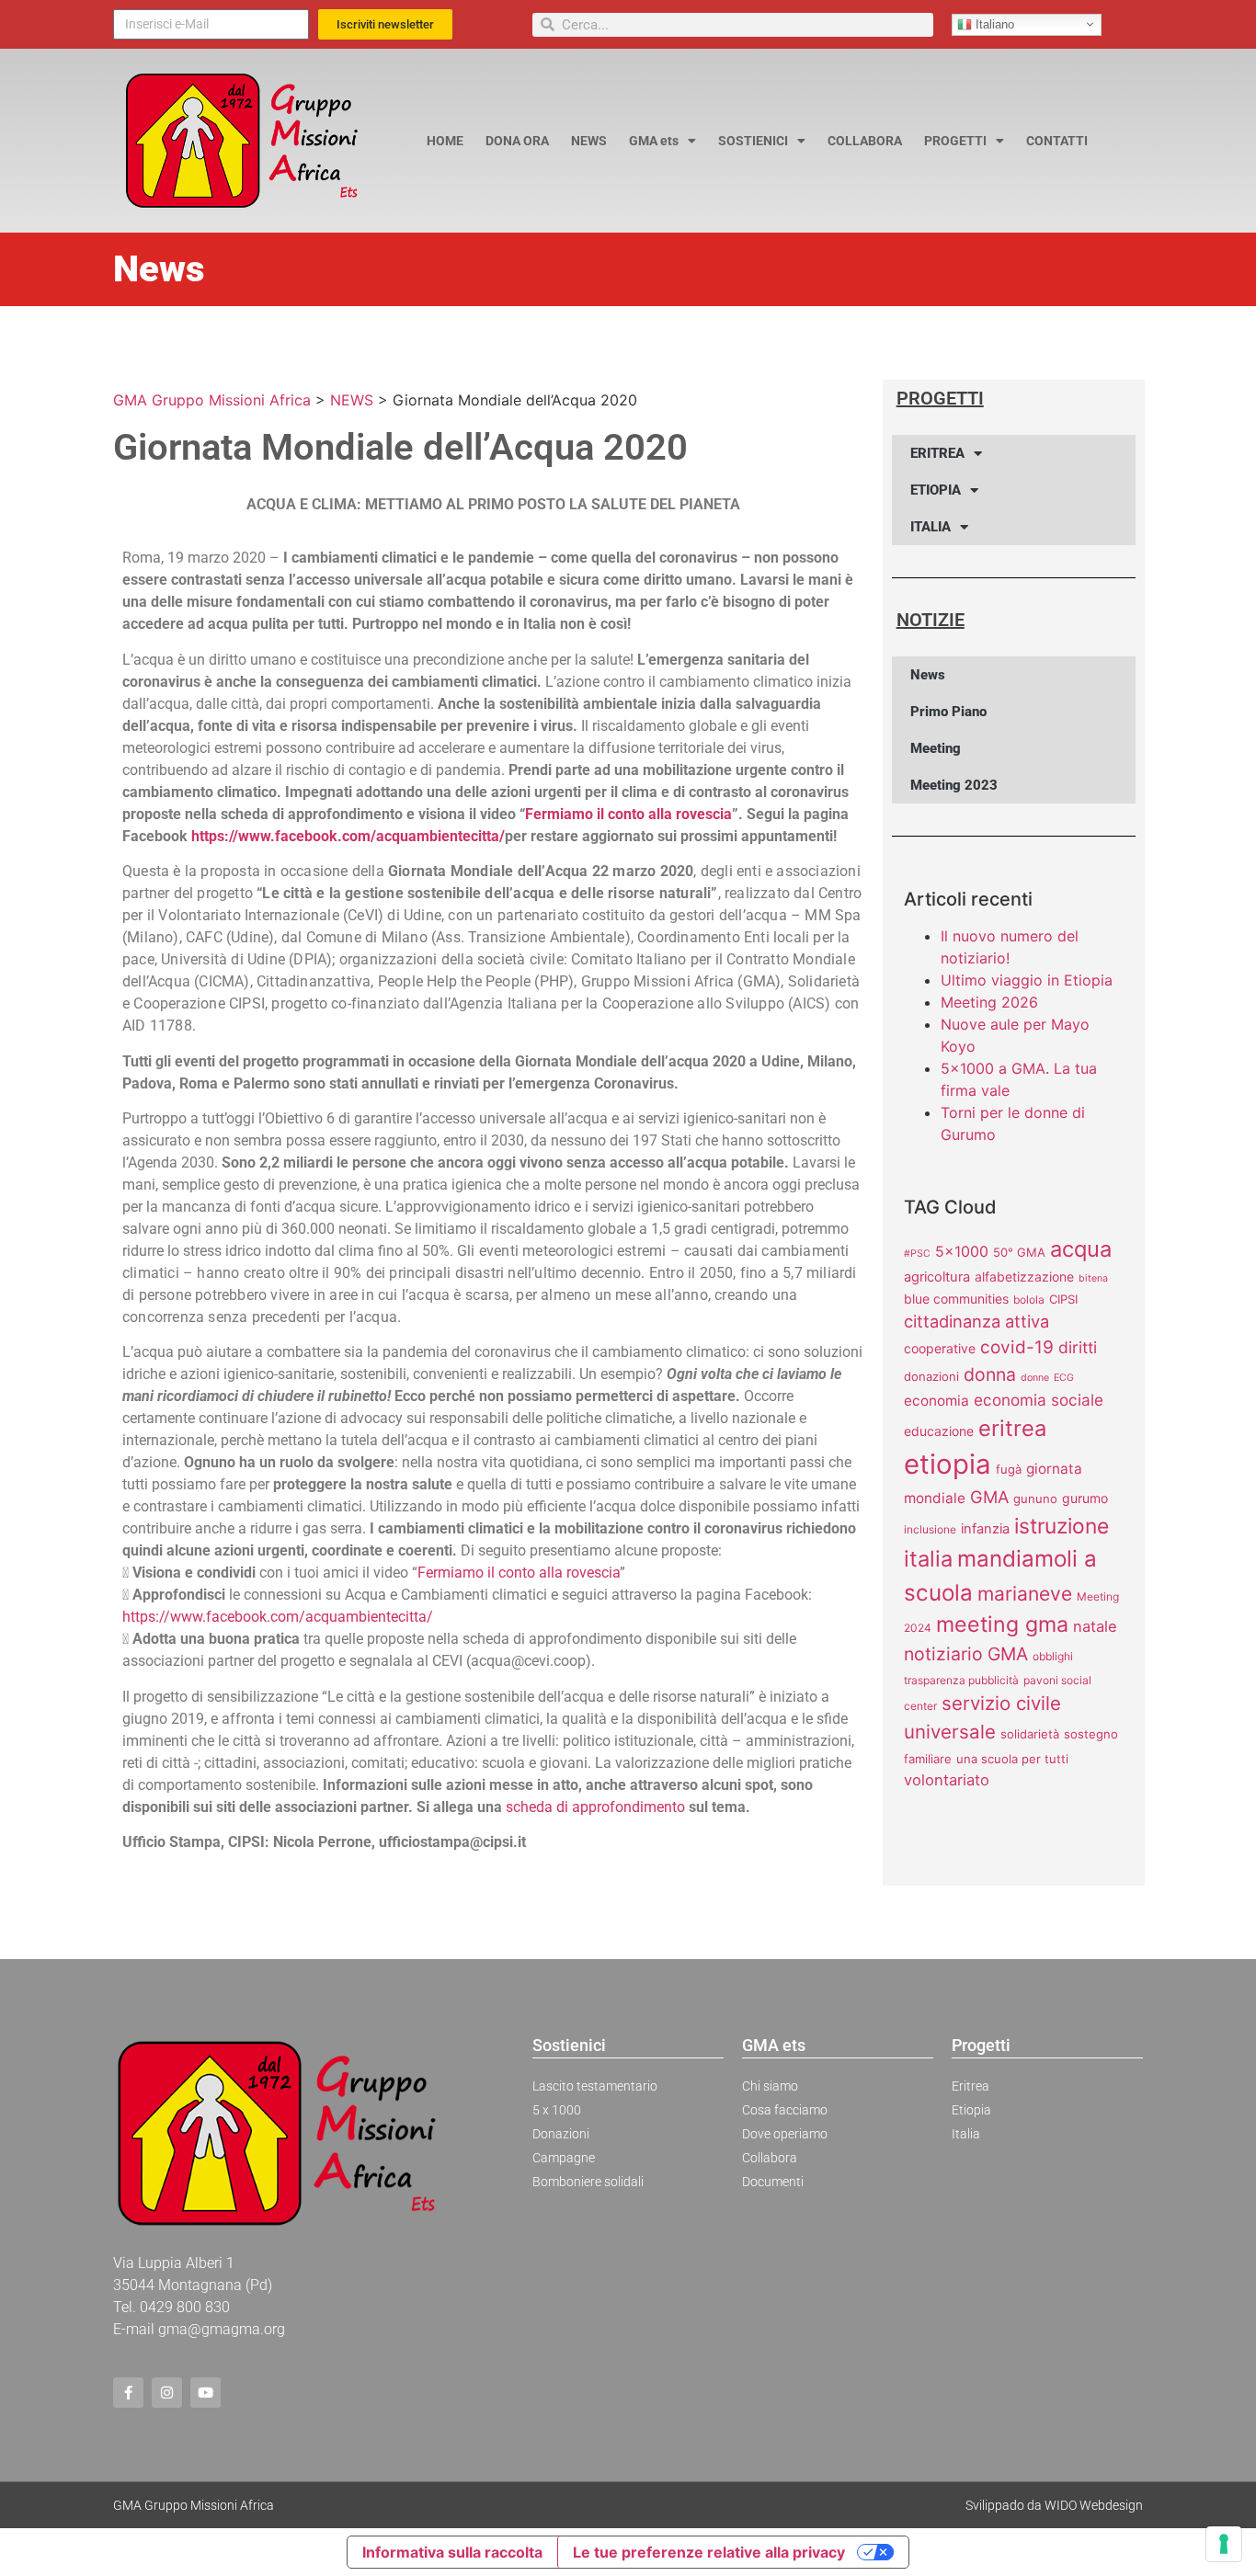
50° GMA (1019, 1252)
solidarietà (1030, 1734)
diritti (1078, 1347)
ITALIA (931, 527)
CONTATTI (1057, 141)
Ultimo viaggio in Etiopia (1027, 980)
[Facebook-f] (128, 2393)
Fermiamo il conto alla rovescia (628, 814)
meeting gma (1002, 1624)
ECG (1064, 1378)
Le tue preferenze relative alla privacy (709, 2552)
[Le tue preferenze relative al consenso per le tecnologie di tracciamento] (1224, 2544)
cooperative (940, 1348)
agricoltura (937, 1277)
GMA (989, 1497)
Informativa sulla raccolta (452, 2552)
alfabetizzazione (1024, 1277)
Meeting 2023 (954, 785)
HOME (445, 141)
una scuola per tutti (1012, 1759)
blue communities (956, 1299)
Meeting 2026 (989, 1002)
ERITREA (937, 453)
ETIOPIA (936, 490)
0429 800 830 (185, 2307)
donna (990, 1374)
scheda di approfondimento (595, 1807)
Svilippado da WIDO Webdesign (1054, 2505)
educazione (939, 1431)
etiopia (948, 1464)
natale (1095, 1626)
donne (1035, 1378)
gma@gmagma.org (222, 2329)
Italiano (993, 23)
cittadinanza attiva (976, 1321)
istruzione (1062, 1526)
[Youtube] (206, 2393)
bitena (1093, 1278)
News (928, 675)
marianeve (1025, 1594)
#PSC (917, 1254)
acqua (1081, 1249)
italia (928, 1559)
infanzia (985, 1529)
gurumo (1085, 1498)
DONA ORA (517, 141)
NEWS (589, 141)
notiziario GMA (966, 1654)
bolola (1029, 1299)
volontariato (947, 1780)
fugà (1009, 1469)
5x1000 (962, 1251)
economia (936, 1401)
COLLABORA (865, 141)
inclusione (930, 1529)
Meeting (936, 748)
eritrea (1012, 1428)
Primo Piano (948, 712)
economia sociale (1039, 1400)
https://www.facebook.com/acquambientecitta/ (348, 836)
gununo (1035, 1499)
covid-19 (1017, 1347)
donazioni (931, 1376)
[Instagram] (167, 2393)
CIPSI (1063, 1299)
